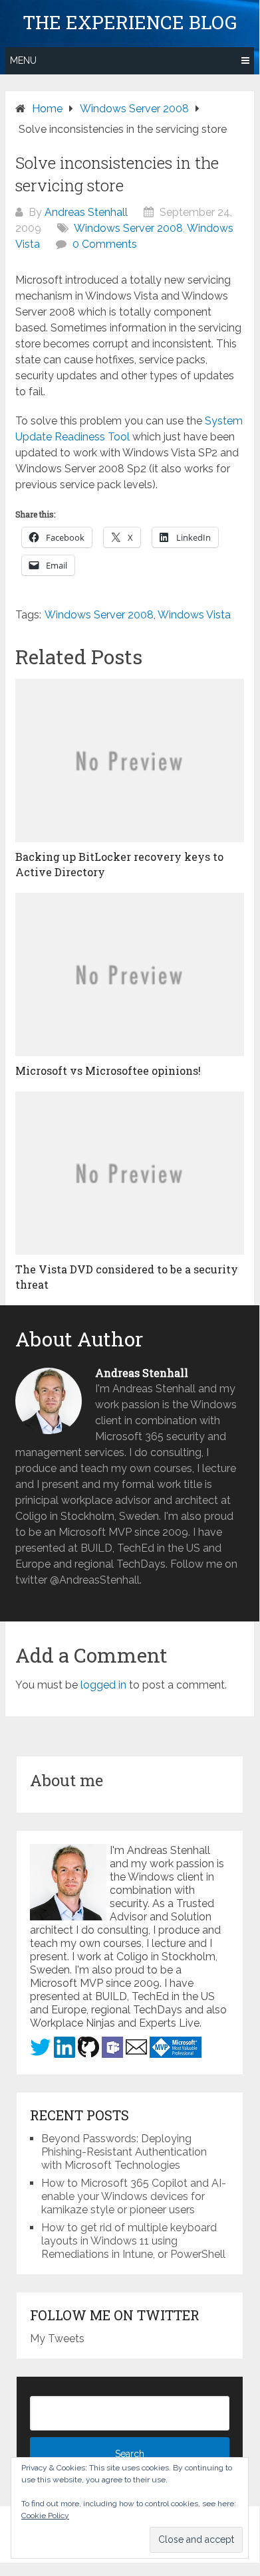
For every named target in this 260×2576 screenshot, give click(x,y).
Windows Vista (194, 615)
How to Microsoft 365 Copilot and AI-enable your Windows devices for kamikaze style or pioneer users (134, 2196)
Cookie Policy (45, 2516)
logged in (103, 1685)
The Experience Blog (130, 23)
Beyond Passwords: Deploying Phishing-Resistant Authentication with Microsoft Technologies (124, 2152)
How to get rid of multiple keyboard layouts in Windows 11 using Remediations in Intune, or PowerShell (133, 2241)
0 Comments (105, 244)
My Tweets (57, 2339)
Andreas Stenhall (86, 212)
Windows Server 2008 (128, 228)
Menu (23, 60)
